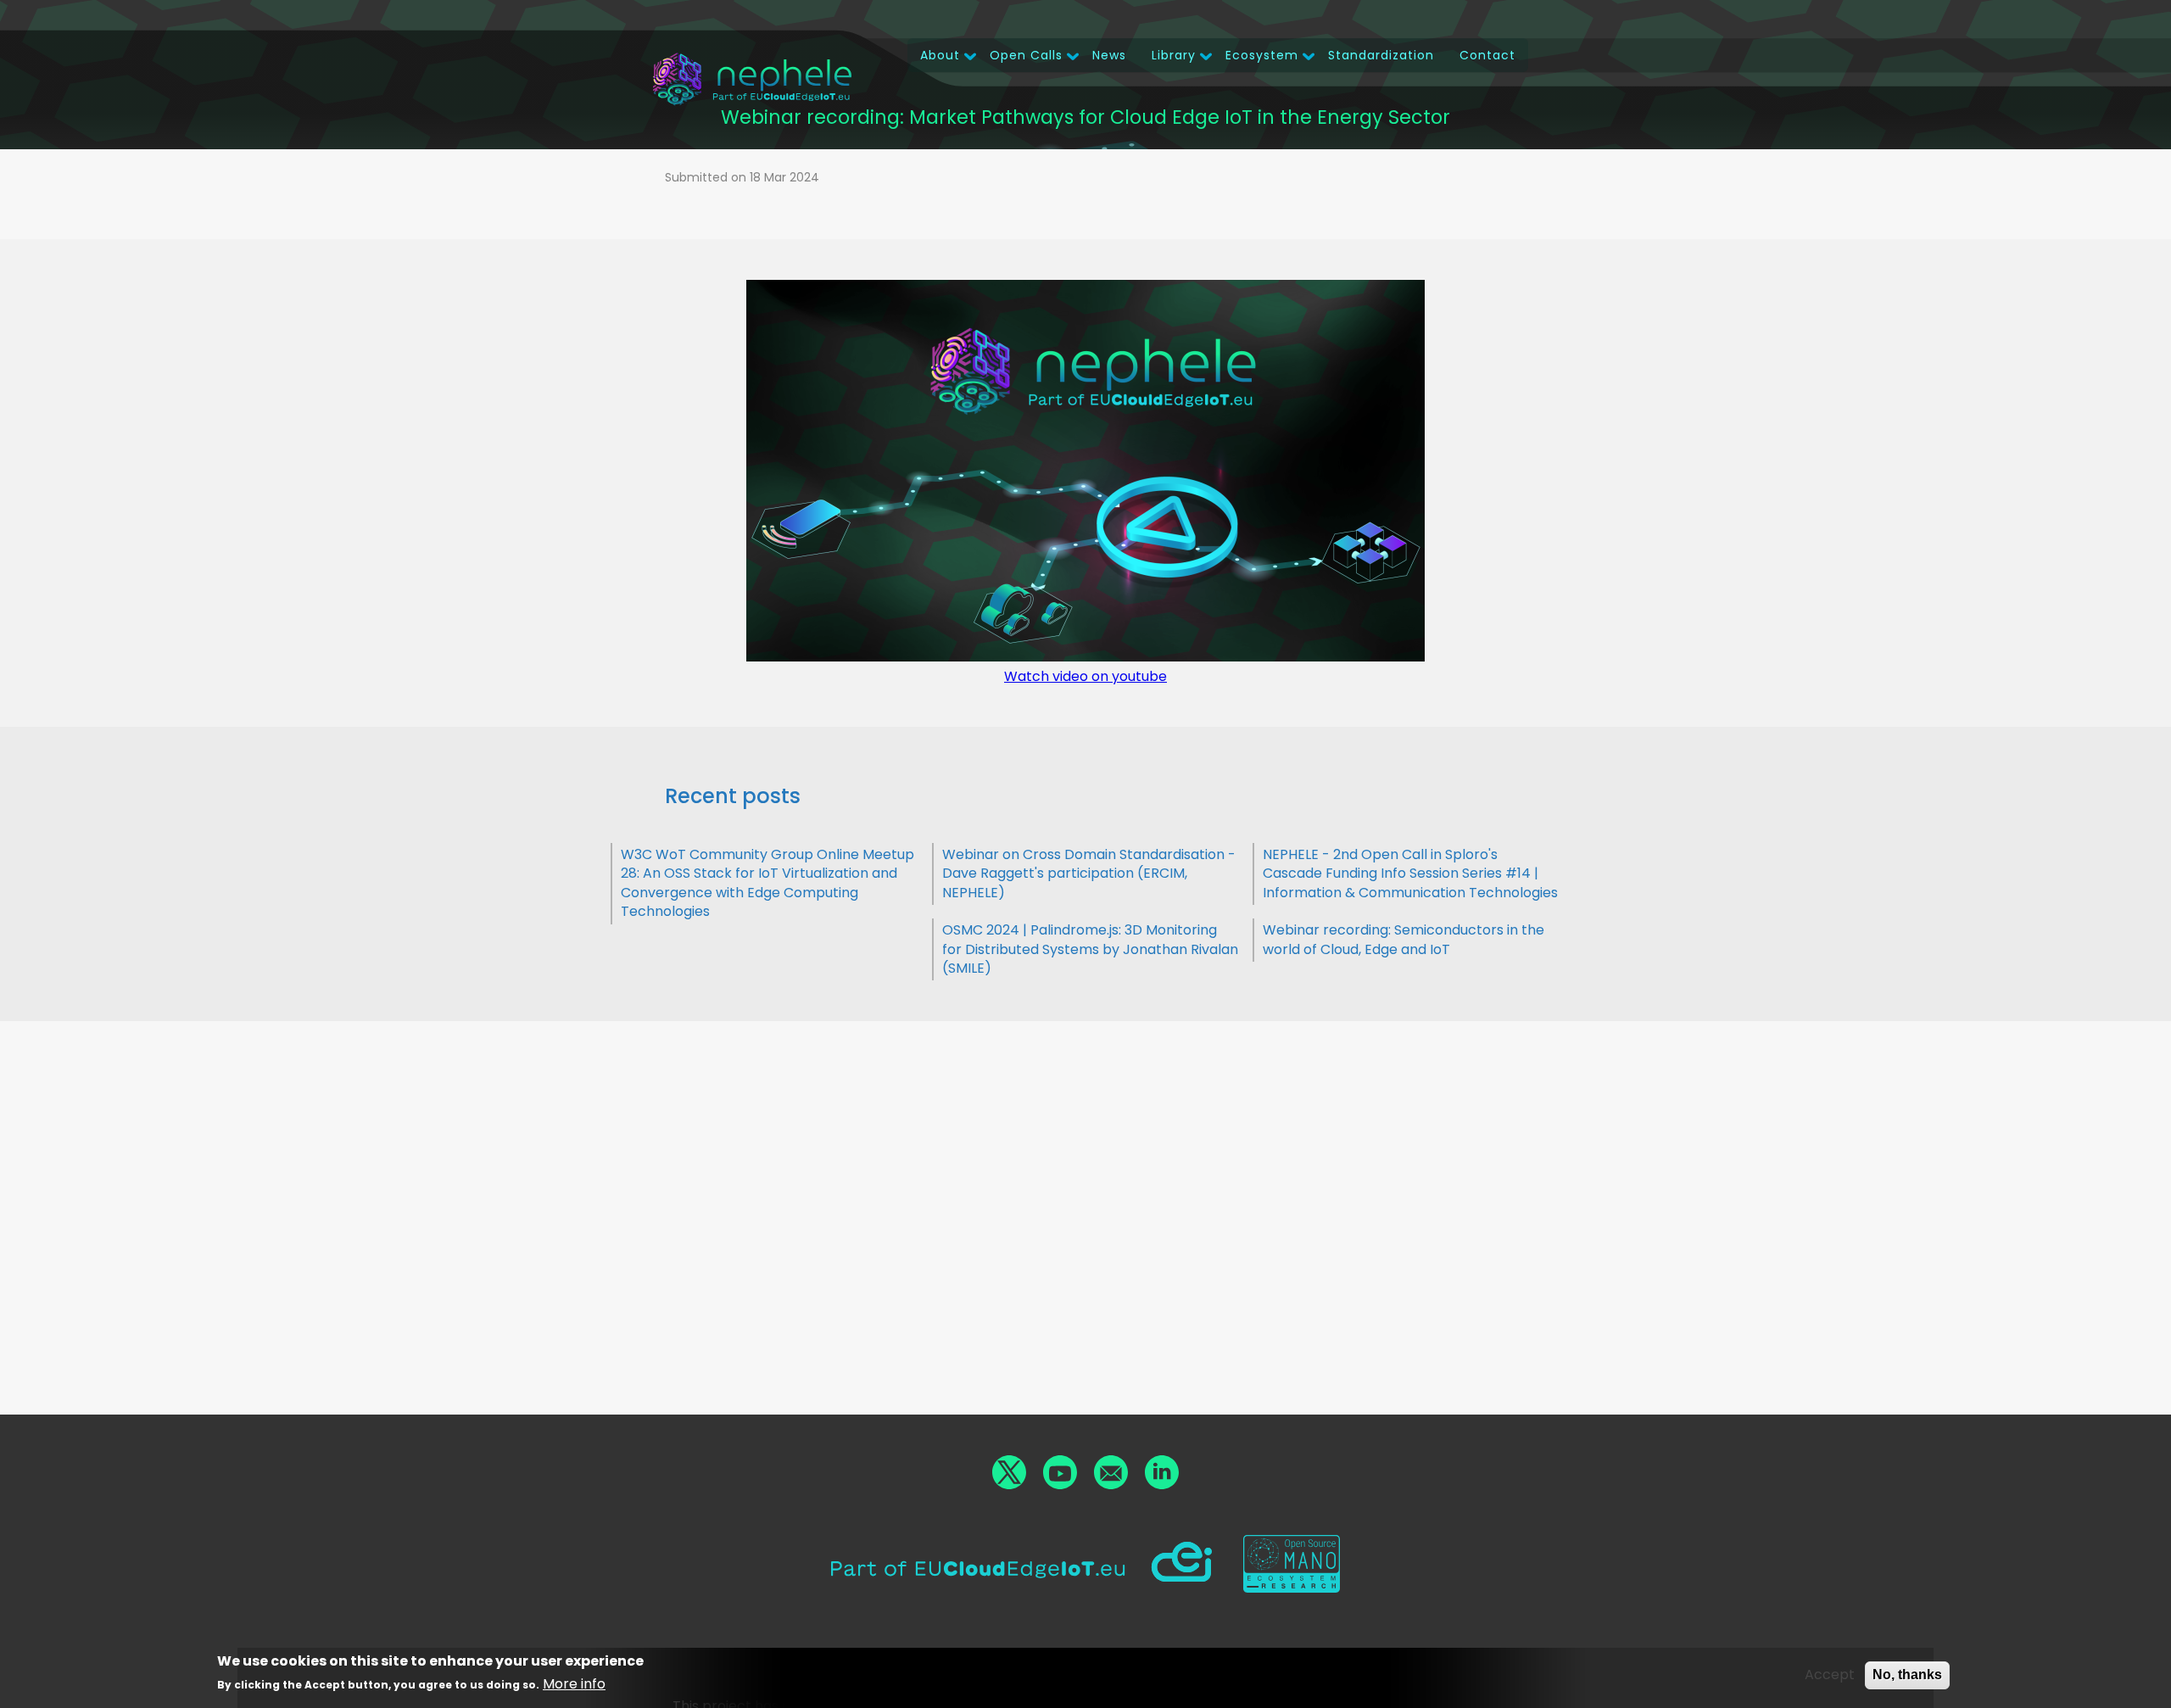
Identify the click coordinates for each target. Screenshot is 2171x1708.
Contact (1487, 55)
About (940, 55)
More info (574, 1685)
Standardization (1381, 55)
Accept (1830, 1675)
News (1109, 55)
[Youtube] (1060, 1472)
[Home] (752, 79)
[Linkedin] (1162, 1472)
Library (1174, 55)
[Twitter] (1009, 1472)
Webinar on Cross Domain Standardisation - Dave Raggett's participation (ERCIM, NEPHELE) (1089, 874)
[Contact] (1111, 1472)
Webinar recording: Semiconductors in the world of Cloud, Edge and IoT (1404, 939)
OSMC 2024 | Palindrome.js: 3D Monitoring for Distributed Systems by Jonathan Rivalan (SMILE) (1090, 949)
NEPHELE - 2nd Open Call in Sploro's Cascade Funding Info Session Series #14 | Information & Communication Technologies (1410, 874)
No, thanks (1907, 1675)
